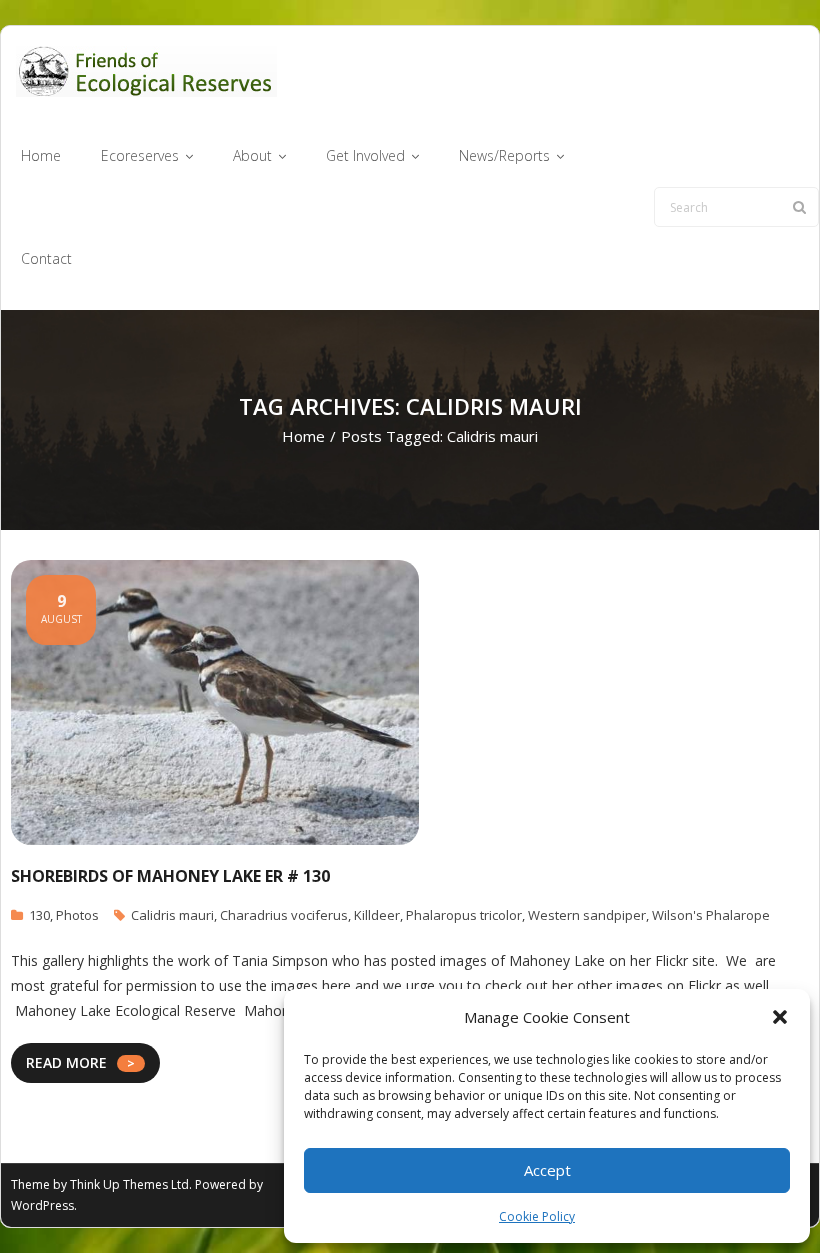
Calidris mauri (172, 915)
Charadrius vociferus (284, 915)
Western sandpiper (587, 915)
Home (303, 436)
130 (39, 915)
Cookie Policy (537, 1216)
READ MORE (66, 1062)
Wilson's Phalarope (711, 915)
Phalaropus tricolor (464, 915)
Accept (547, 1170)
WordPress (42, 1205)
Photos (77, 915)
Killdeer (377, 915)
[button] (780, 1017)
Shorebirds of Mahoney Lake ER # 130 (170, 876)
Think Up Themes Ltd (129, 1184)
